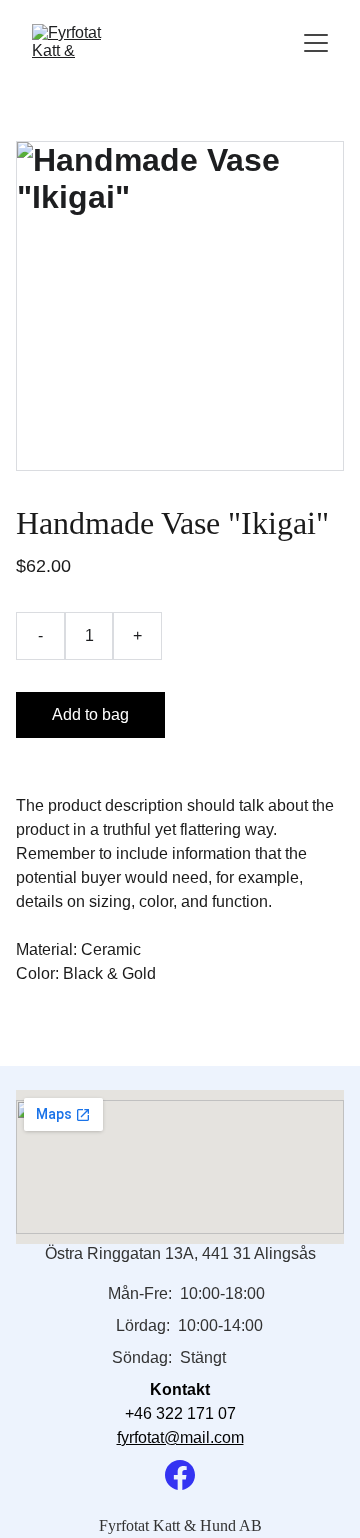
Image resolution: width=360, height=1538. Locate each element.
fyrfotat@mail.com (180, 1437)
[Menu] (316, 43)
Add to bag (90, 714)
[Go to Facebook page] (180, 1475)
